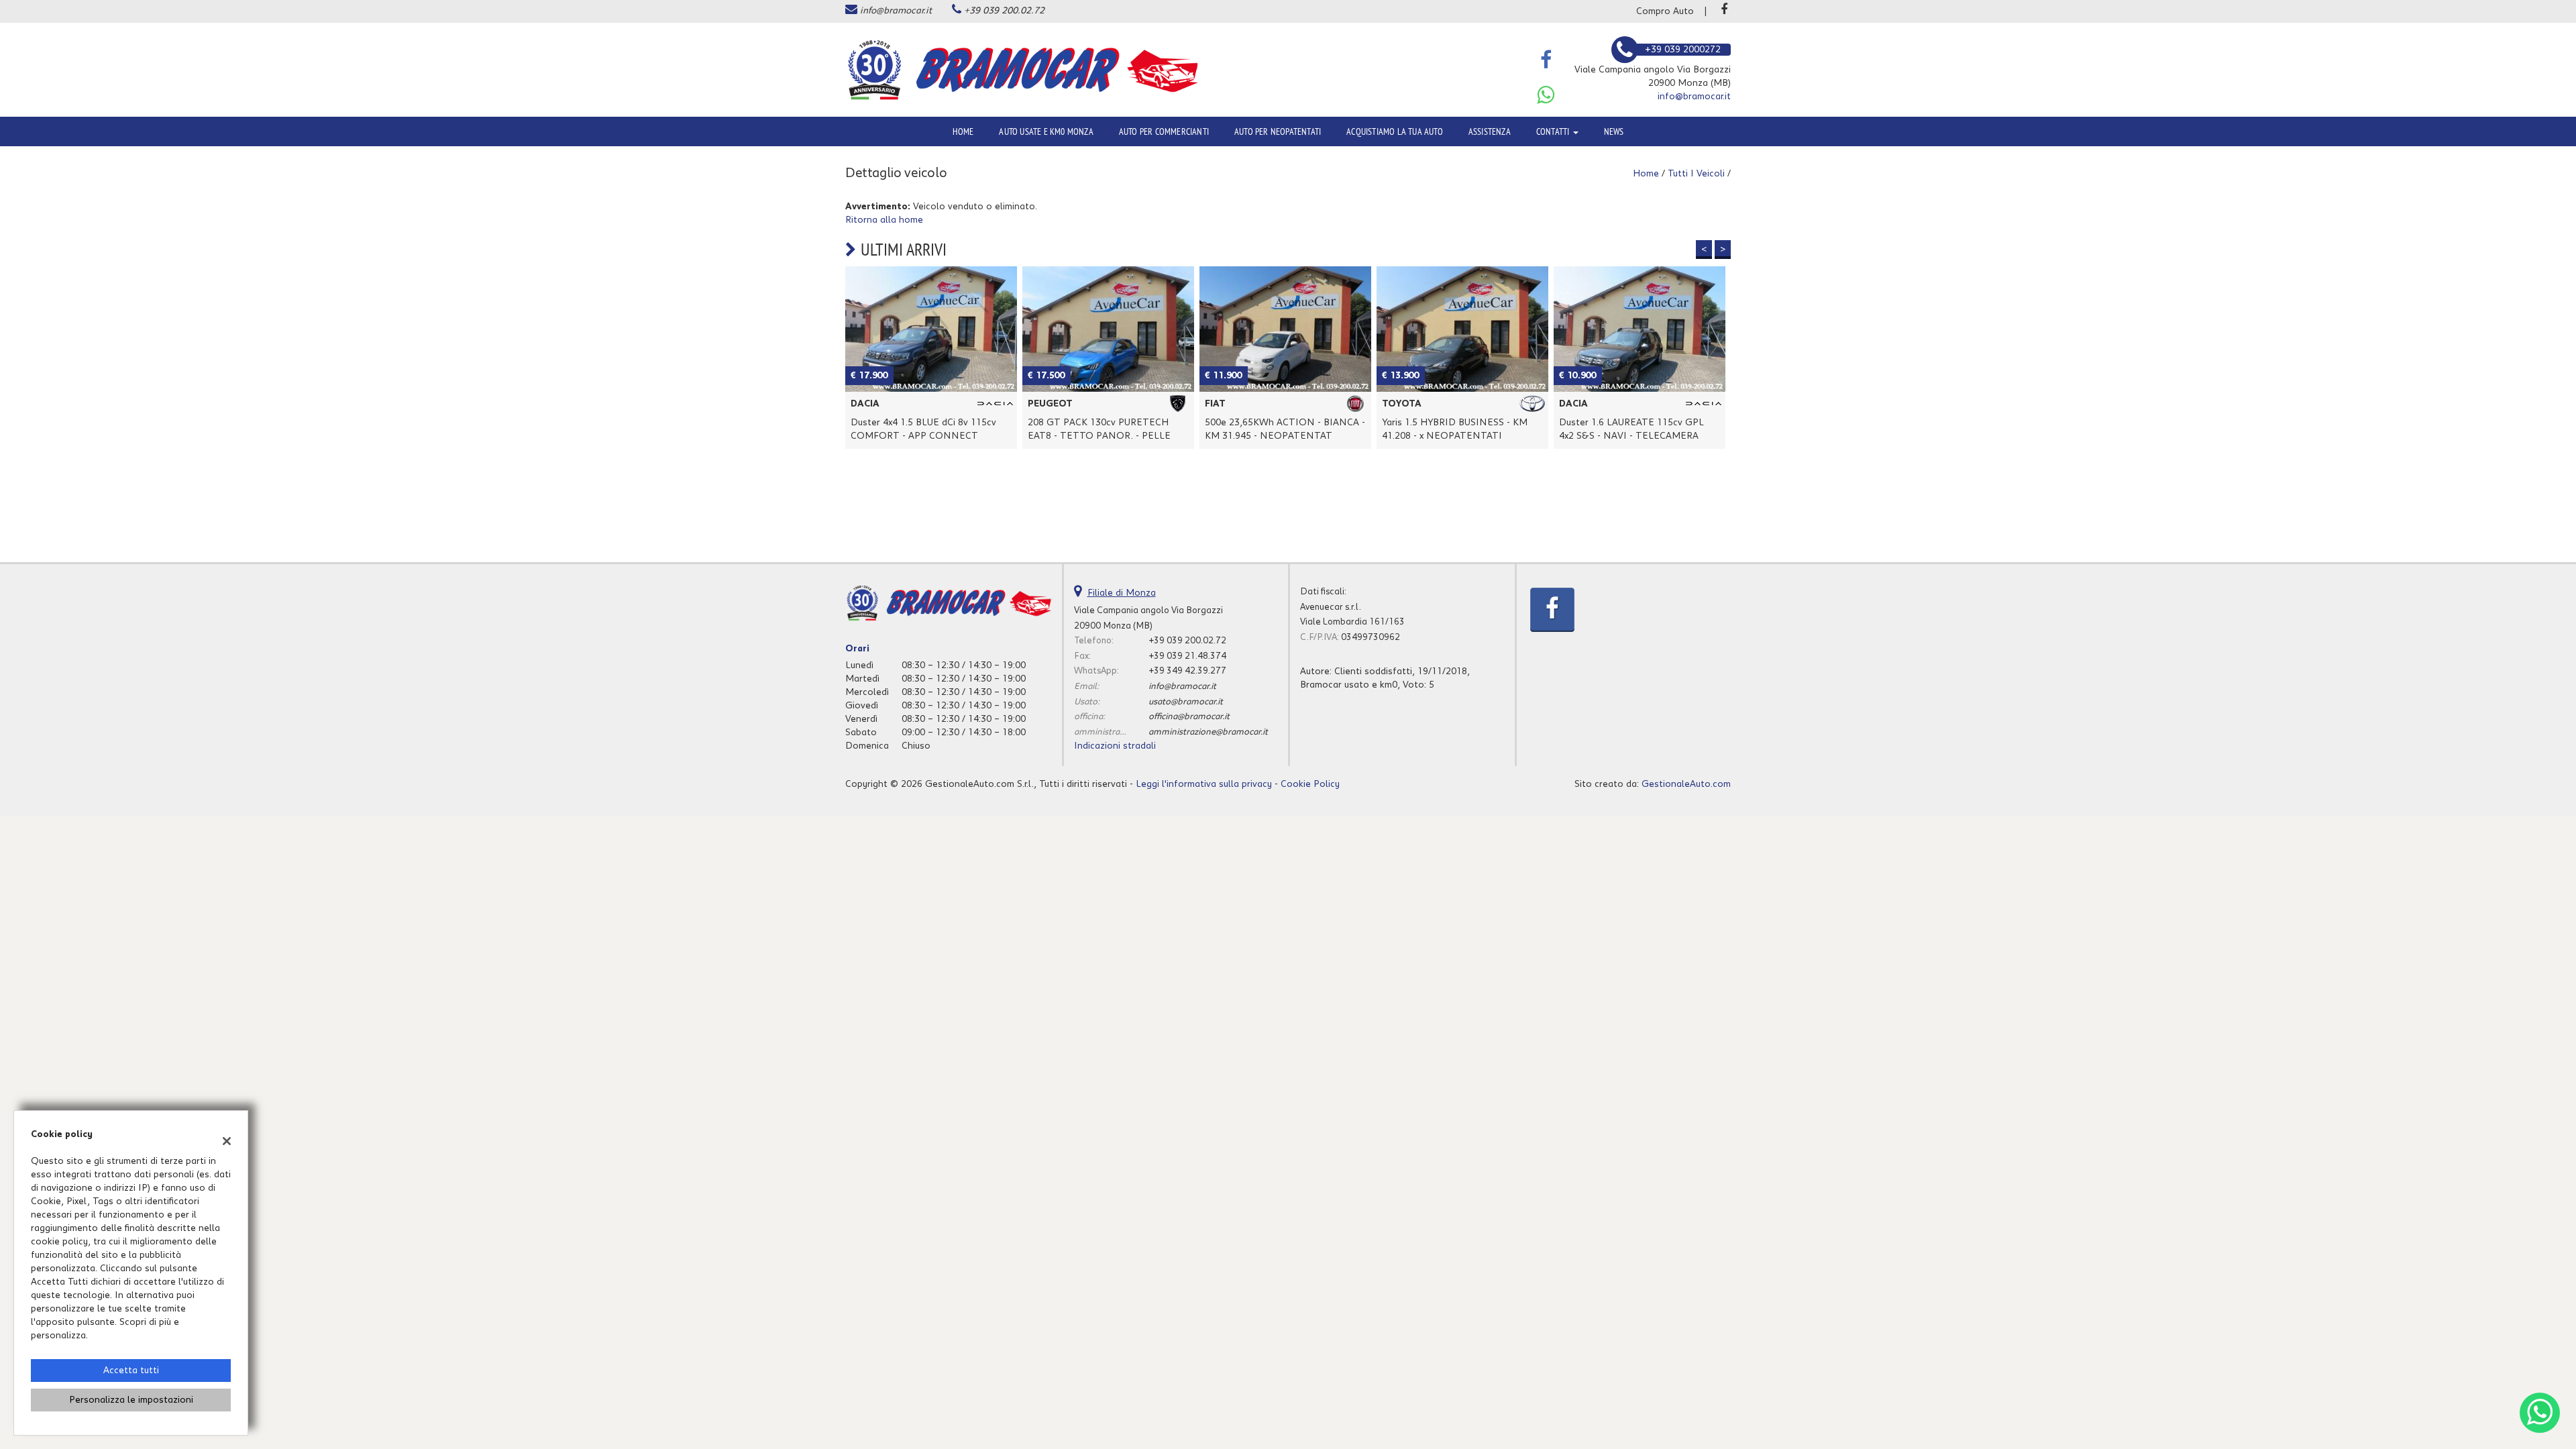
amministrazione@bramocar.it (1208, 732)
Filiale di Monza (1122, 593)
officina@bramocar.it (1189, 716)
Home (963, 131)
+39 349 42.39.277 (1187, 671)
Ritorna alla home (884, 220)
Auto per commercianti (1164, 131)
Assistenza (1490, 131)
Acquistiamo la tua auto (1395, 131)
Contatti (1554, 131)
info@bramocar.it (896, 11)
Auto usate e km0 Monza (1046, 131)
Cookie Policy (1310, 784)
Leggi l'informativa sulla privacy (1204, 784)
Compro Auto (1665, 11)
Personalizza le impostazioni (131, 1400)
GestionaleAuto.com (1686, 784)
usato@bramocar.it (1186, 702)
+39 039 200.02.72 (1004, 11)
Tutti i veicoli (1696, 174)
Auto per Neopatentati (1278, 131)
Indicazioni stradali (1115, 746)
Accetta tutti (131, 1371)
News (1614, 131)
